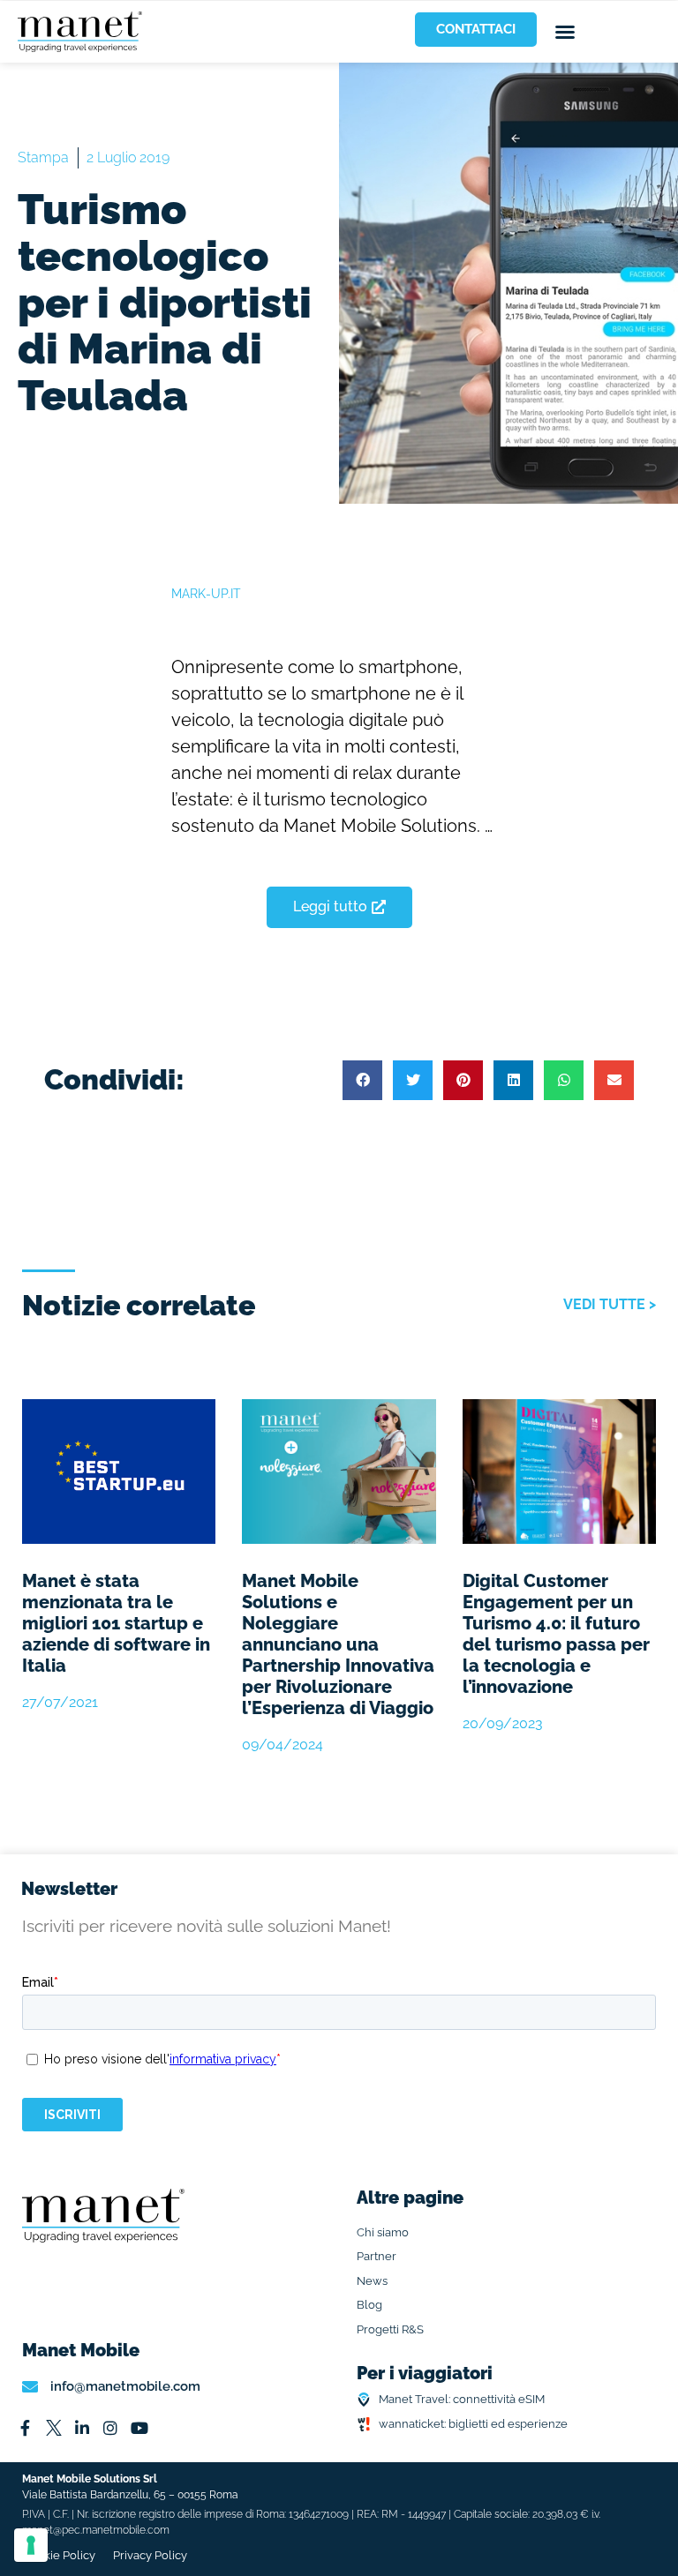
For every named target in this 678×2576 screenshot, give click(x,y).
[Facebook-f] (25, 2428)
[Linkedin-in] (82, 2428)
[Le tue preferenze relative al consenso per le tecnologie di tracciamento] (31, 2545)
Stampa (43, 157)
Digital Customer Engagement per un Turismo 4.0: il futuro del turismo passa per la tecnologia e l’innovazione (556, 1634)
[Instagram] (110, 2428)
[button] (565, 32)
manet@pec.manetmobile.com (96, 2530)
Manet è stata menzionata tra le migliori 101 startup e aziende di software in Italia (116, 1623)
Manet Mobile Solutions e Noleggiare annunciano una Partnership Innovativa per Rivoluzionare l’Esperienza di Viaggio (338, 1644)
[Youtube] (139, 2428)
